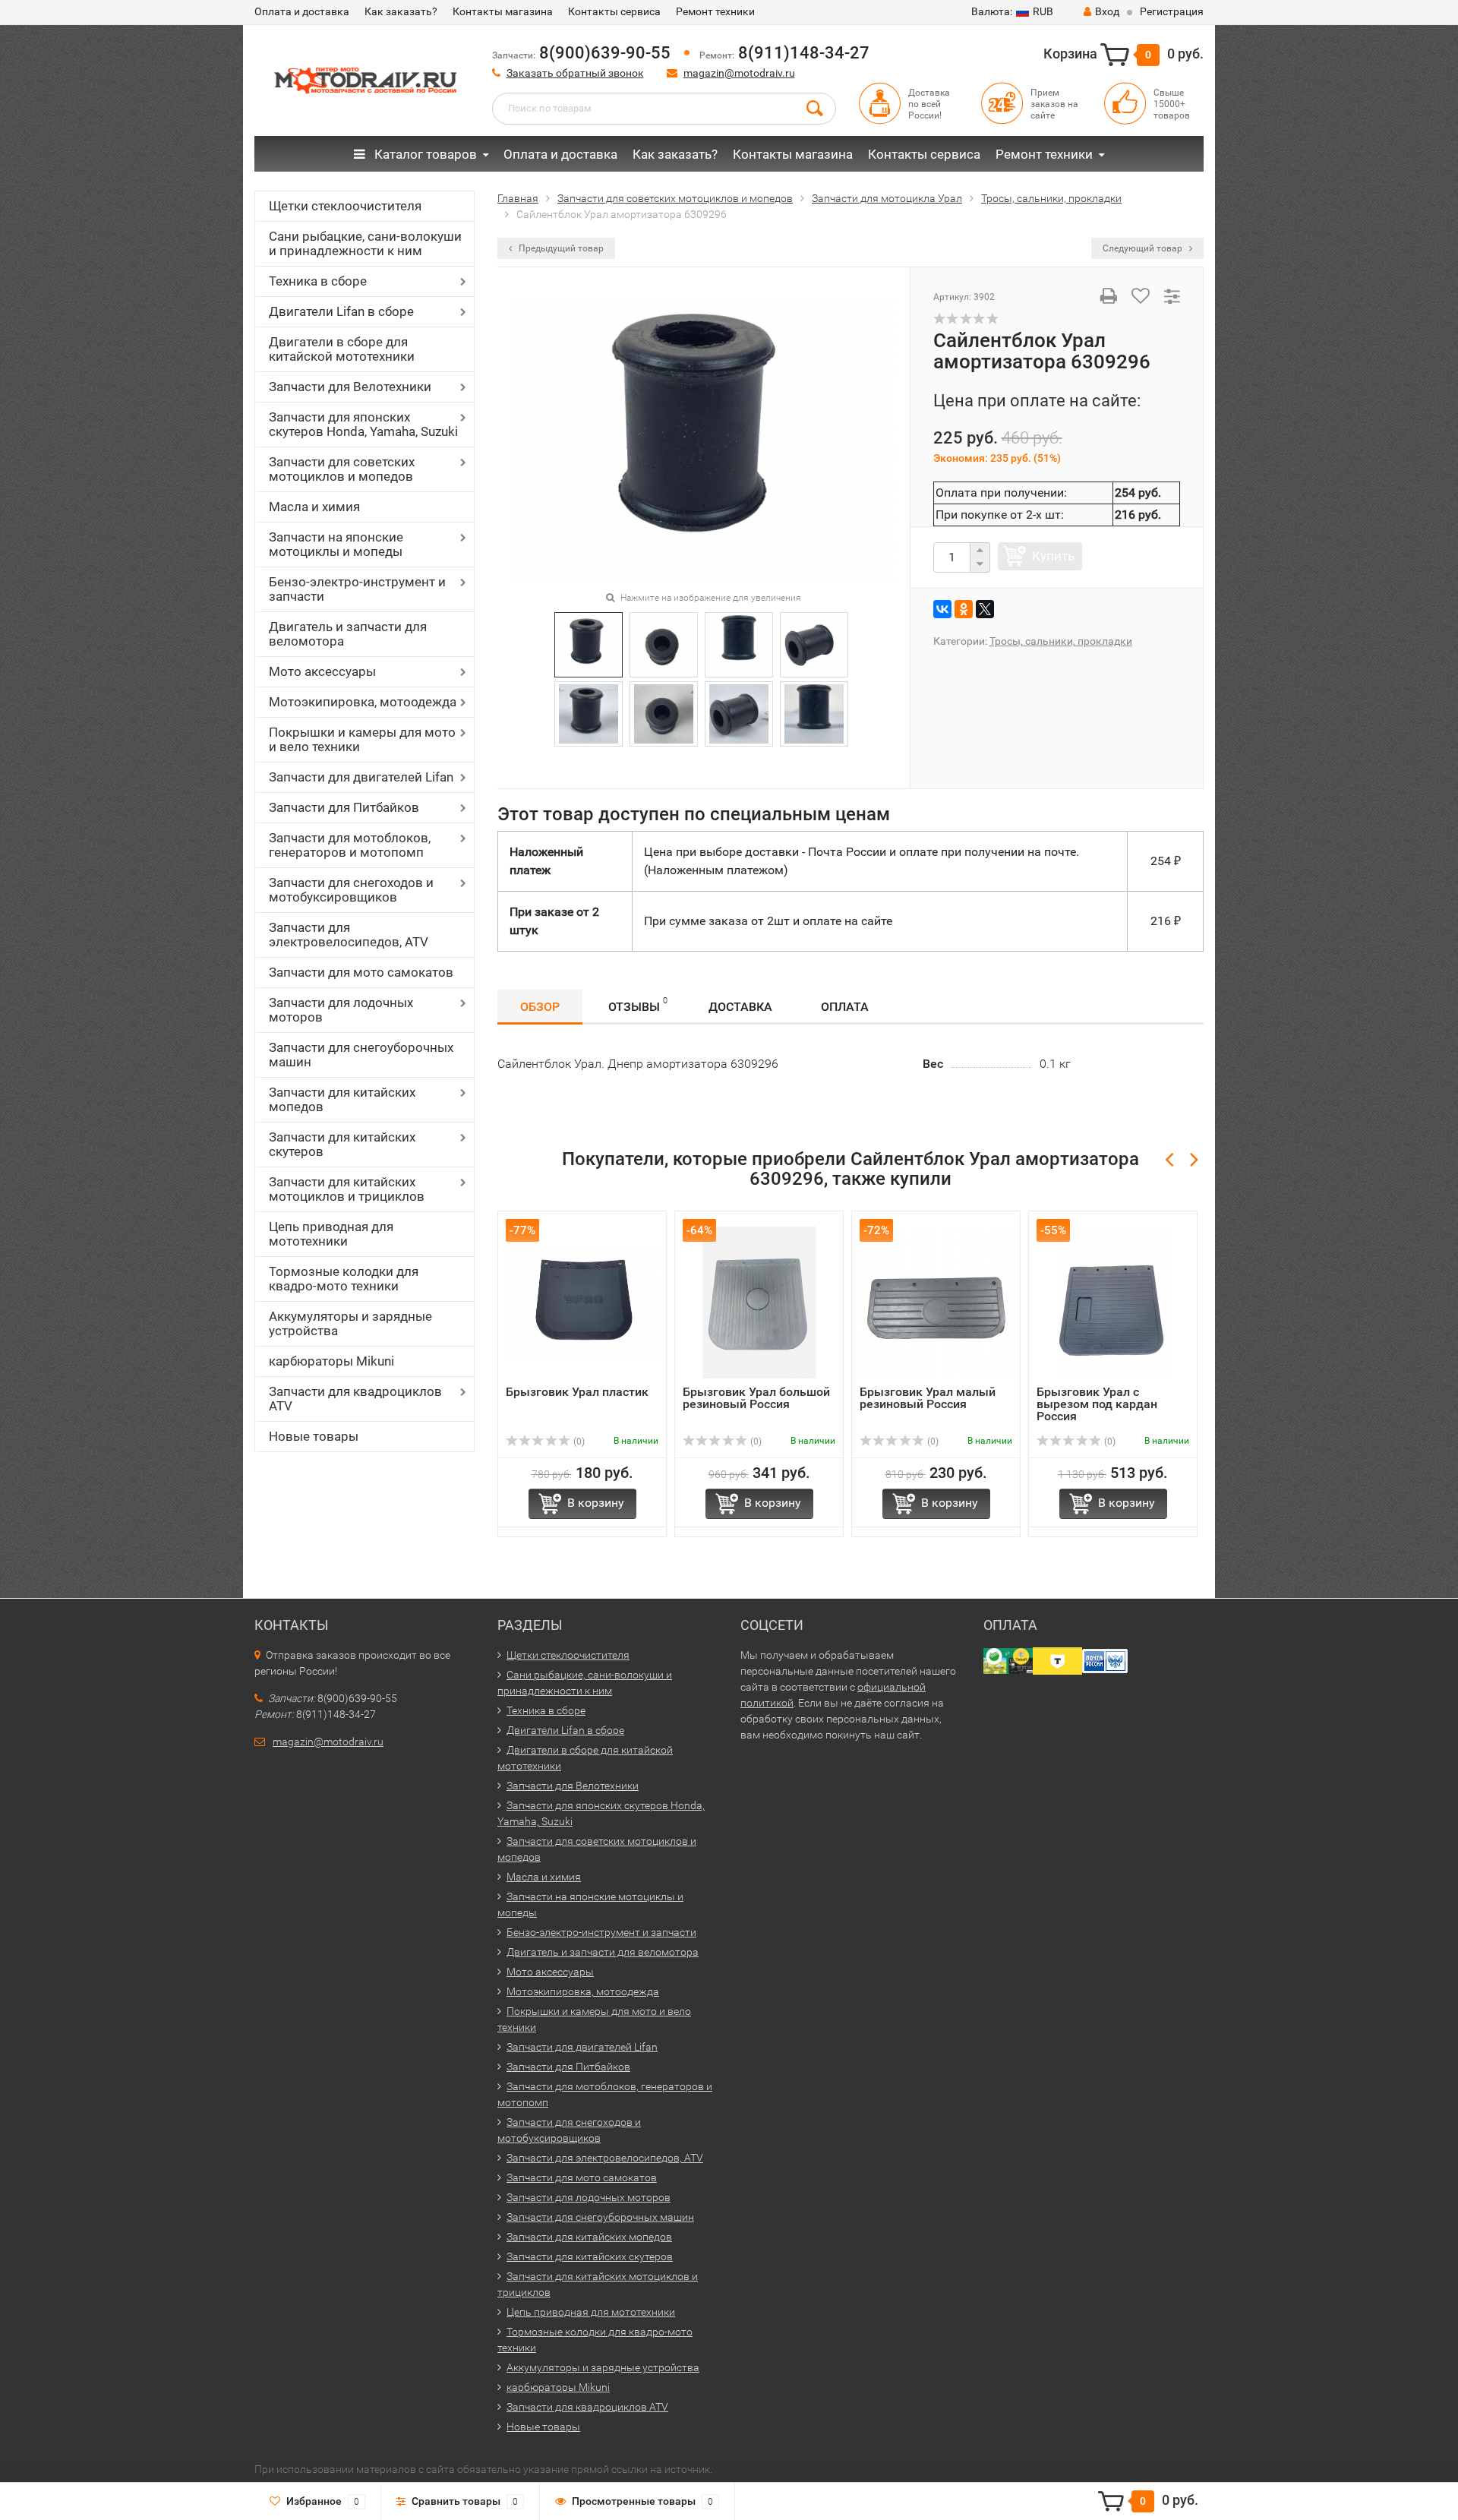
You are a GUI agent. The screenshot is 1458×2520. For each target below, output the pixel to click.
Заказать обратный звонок (575, 73)
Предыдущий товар (560, 248)
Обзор (540, 1007)
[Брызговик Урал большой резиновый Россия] (759, 1302)
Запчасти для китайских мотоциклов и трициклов (347, 1189)
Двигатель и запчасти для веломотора (348, 634)
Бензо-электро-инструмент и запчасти (357, 589)
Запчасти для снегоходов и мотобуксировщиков (351, 890)
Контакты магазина (503, 11)
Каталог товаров (424, 154)
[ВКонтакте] (942, 609)
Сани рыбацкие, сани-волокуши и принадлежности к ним (365, 243)
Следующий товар (1144, 248)
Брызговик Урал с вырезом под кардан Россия (1097, 1404)
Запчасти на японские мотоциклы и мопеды (336, 544)
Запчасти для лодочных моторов (341, 1010)
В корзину (596, 1503)
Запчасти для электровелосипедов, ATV (349, 935)
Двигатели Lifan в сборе (341, 311)
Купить (1053, 556)
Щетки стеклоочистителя (345, 206)
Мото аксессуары (322, 671)
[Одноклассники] (964, 609)
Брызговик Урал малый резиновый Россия (928, 1398)
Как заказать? (401, 11)
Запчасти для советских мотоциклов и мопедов (342, 469)
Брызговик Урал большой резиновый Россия (756, 1398)
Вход (1107, 11)
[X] (985, 609)
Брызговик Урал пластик (577, 1392)
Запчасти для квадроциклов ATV (355, 1399)
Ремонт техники (715, 11)
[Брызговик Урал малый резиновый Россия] (936, 1302)
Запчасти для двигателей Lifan (361, 777)
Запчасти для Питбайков (344, 807)
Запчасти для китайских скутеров (342, 1144)
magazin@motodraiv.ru (739, 73)
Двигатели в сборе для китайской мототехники (342, 349)
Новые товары (314, 1436)
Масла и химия (314, 507)
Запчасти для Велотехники (350, 387)
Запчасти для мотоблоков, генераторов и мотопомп (350, 845)
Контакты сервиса (614, 11)
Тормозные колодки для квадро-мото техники (344, 1279)
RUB (1012, 11)
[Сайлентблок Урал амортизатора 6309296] (704, 439)
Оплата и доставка (302, 11)
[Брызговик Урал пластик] (582, 1302)
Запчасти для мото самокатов (361, 972)
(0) (578, 1442)
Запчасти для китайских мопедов (342, 1099)
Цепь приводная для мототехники (331, 1234)
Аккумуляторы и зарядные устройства (350, 1323)
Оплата (845, 1007)
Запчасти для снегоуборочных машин (361, 1055)
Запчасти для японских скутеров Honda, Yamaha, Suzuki (363, 424)
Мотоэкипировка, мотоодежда (363, 702)
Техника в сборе (318, 281)
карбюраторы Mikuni (331, 1361)
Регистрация (1172, 11)
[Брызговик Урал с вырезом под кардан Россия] (1113, 1302)
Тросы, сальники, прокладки (1061, 641)
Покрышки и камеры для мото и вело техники (362, 739)
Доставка (740, 1007)
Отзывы (638, 1005)
